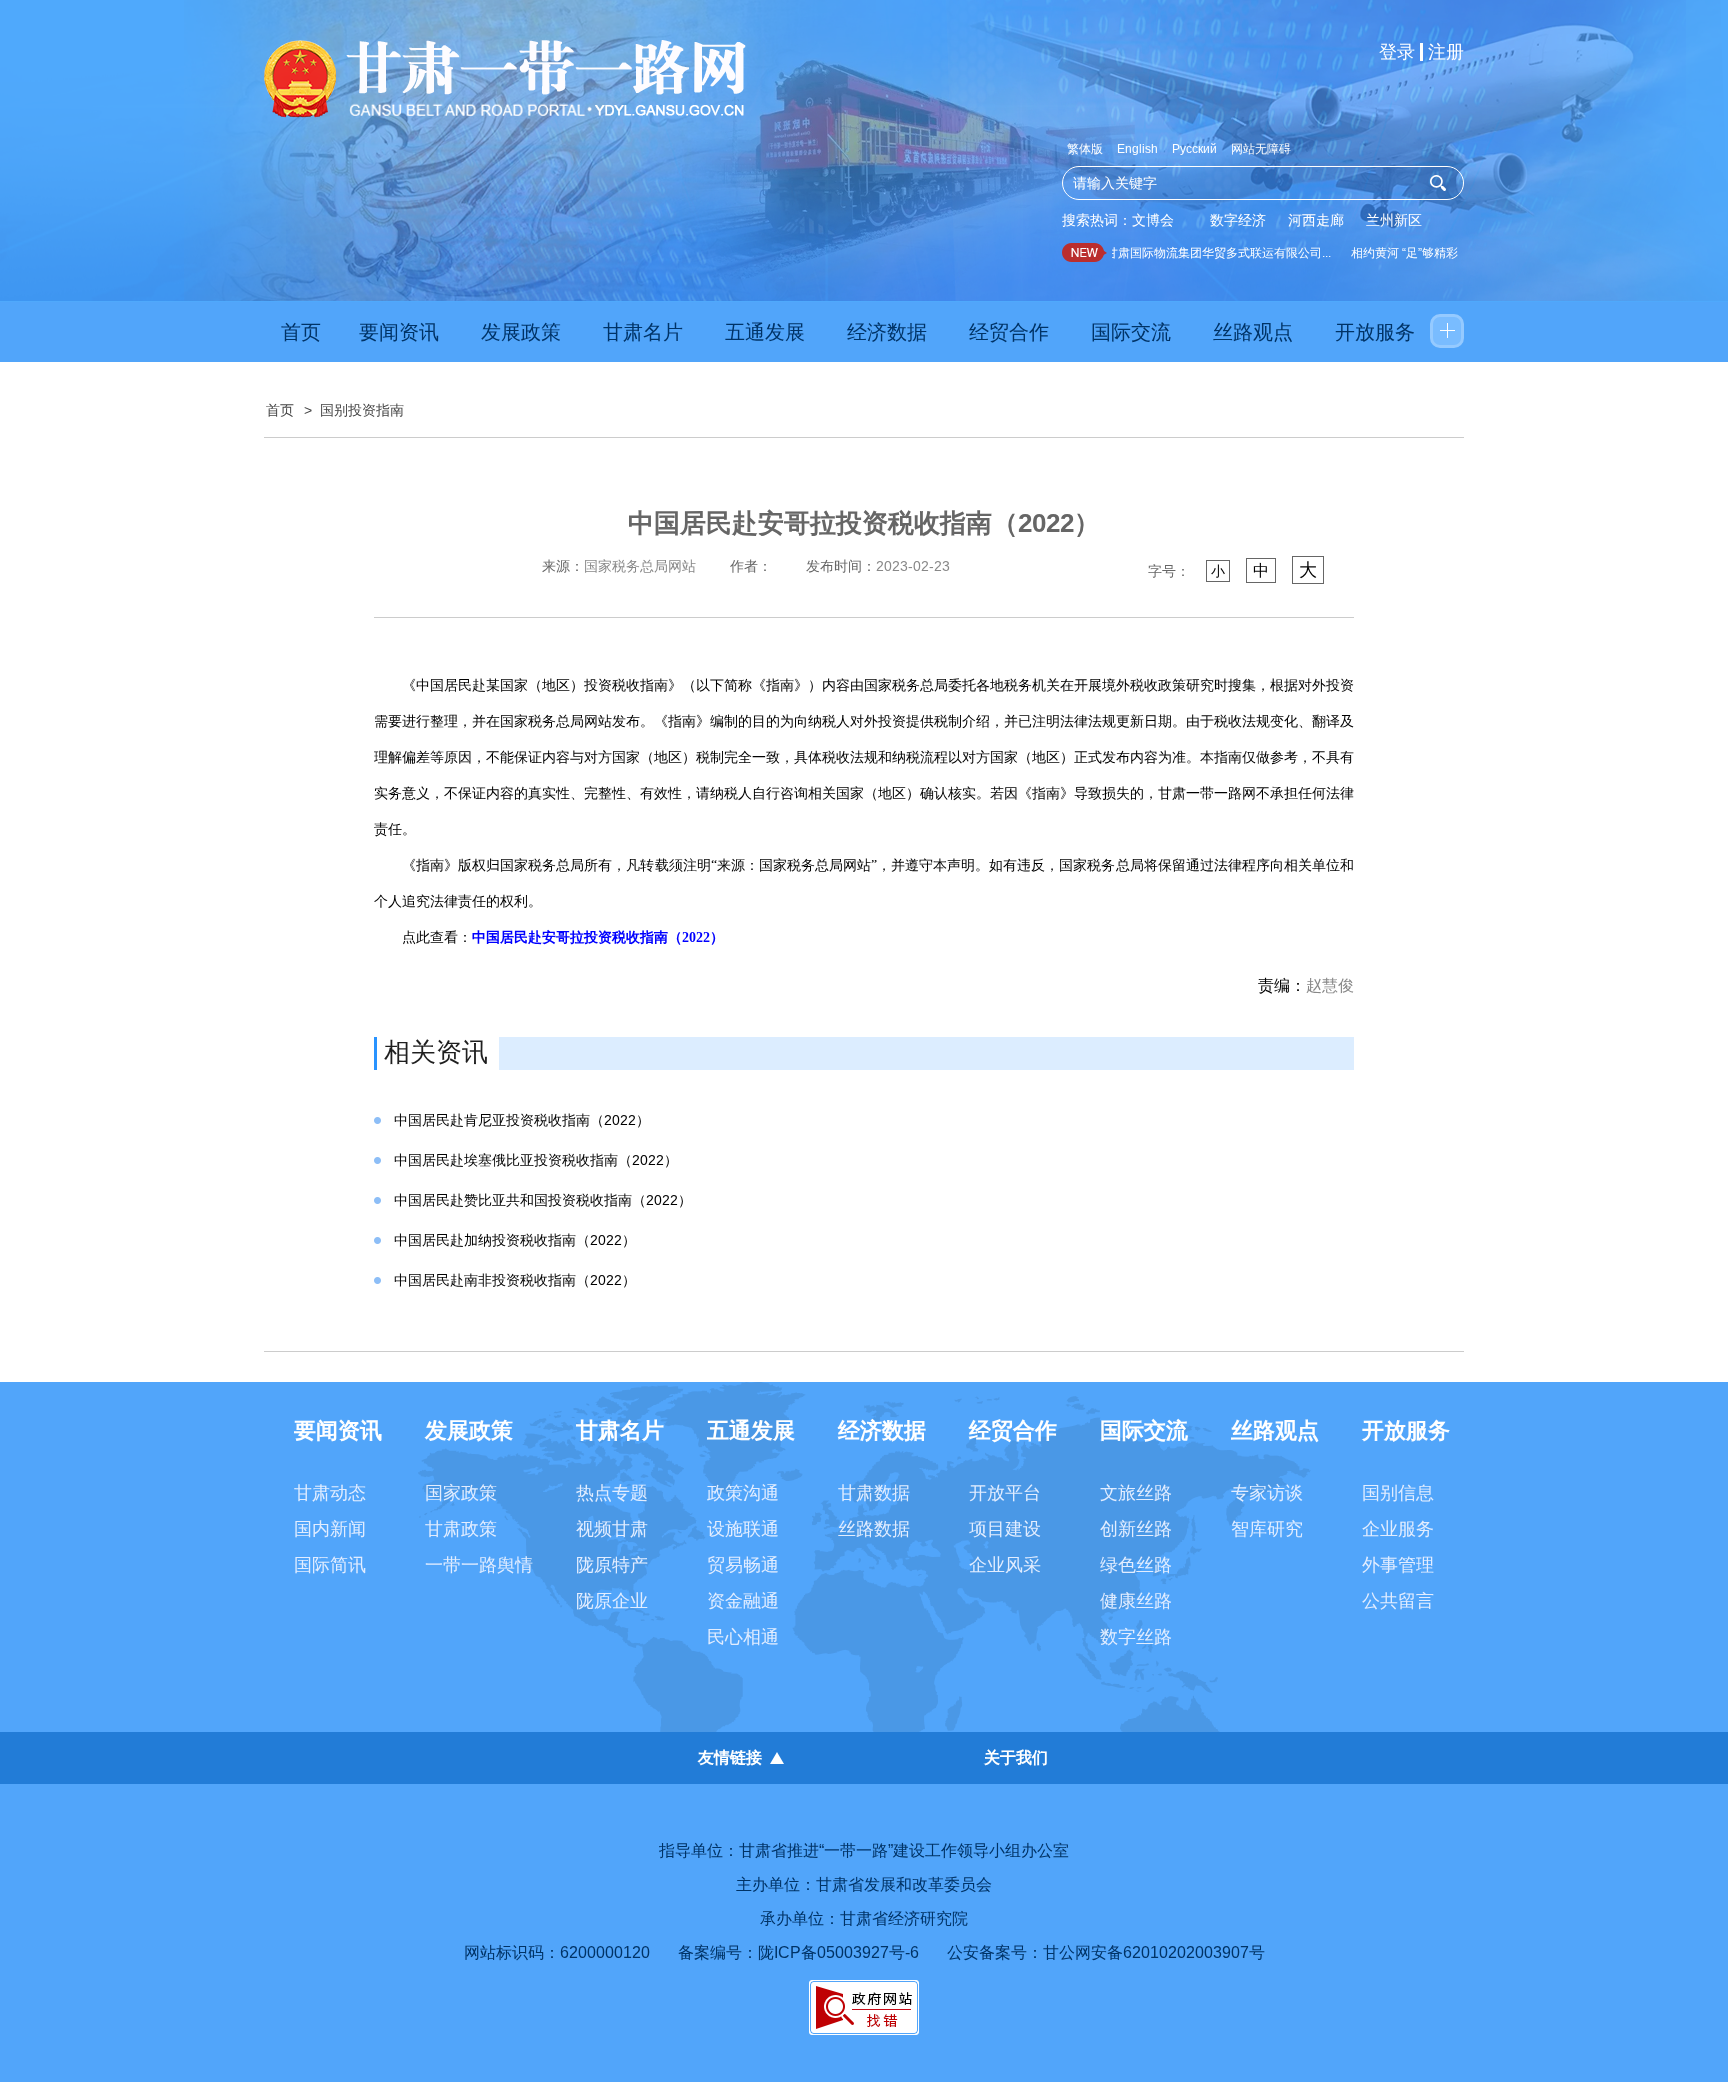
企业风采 (1005, 1565)
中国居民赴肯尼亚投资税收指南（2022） (522, 1120)
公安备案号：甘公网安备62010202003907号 (1106, 1952)
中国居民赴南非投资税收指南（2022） (515, 1280)
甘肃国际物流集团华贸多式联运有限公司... (1200, 253)
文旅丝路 (1136, 1493)
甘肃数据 (874, 1493)
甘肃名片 (643, 332)
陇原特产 (612, 1565)
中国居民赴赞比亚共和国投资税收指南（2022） (543, 1200)
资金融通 (743, 1601)
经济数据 (887, 332)
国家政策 (461, 1493)
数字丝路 (1136, 1637)
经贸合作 (1009, 332)
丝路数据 (874, 1529)
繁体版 (1085, 149)
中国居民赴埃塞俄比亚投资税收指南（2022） (536, 1160)
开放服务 (1375, 332)
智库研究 (1267, 1529)
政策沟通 (743, 1493)
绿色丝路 (1136, 1565)
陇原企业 (612, 1601)
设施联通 (743, 1529)
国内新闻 (330, 1529)
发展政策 (521, 332)
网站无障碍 (1261, 149)
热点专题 (612, 1493)
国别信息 (1398, 1493)
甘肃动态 (330, 1493)
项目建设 (1005, 1529)
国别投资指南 (362, 410)
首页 (301, 332)
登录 (1397, 52)
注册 (1446, 52)
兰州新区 (1394, 220)
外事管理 (1398, 1565)
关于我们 (1016, 1757)
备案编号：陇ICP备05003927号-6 (798, 1952)
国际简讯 (330, 1565)
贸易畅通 (743, 1565)
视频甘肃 (612, 1529)
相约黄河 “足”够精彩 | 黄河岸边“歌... (1427, 253)
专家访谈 (1267, 1493)
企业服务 (1398, 1529)
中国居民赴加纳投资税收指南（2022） (515, 1240)
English (1137, 149)
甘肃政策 (461, 1529)
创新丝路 (1136, 1529)
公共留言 (1398, 1601)
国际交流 (1131, 332)
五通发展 (765, 332)
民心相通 (743, 1637)
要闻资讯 (399, 332)
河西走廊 (1316, 220)
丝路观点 (1253, 332)
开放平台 (1005, 1493)
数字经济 (1238, 220)
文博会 (1153, 220)
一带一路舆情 (479, 1565)
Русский (1194, 149)
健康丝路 (1136, 1601)
